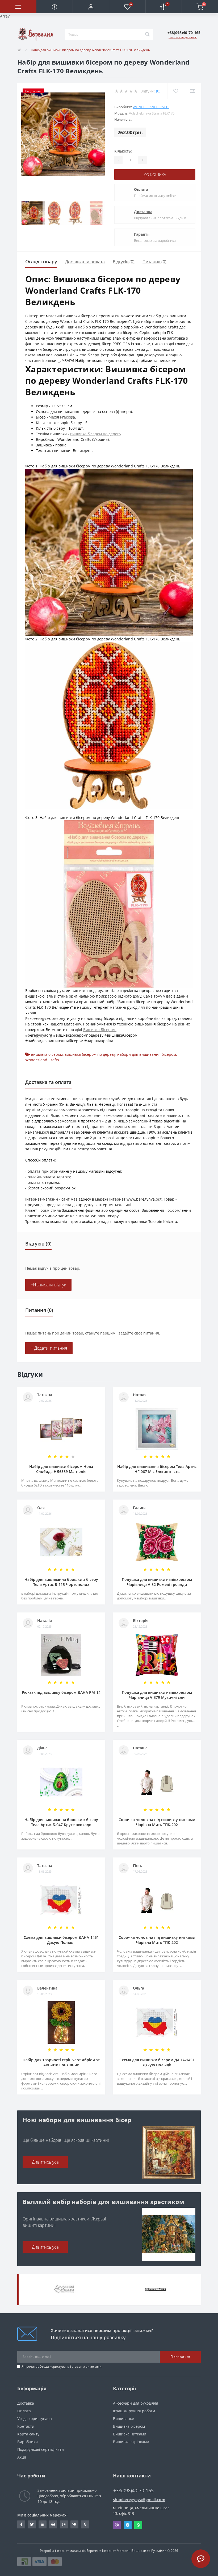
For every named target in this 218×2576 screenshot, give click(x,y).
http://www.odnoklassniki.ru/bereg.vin (85, 2524)
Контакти (26, 2426)
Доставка (143, 212)
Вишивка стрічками (131, 2442)
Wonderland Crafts (151, 107)
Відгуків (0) (124, 262)
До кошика (155, 174)
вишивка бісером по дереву (96, 434)
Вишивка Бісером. (100, 1030)
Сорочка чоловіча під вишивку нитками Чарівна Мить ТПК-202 (157, 1822)
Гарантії (142, 234)
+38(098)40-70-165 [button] (133, 2491)
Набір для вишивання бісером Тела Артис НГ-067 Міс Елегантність (157, 1469)
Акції (22, 2457)
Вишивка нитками (130, 2434)
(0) (158, 91)
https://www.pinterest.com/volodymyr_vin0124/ (53, 2524)
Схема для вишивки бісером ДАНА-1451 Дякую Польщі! (61, 1940)
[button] (91, 7)
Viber (117, 2525)
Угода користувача (55, 2366)
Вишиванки (124, 2419)
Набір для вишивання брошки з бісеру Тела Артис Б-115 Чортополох (61, 1582)
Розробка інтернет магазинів (63, 2551)
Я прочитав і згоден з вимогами (62, 2366)
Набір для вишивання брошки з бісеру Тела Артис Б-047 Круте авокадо (61, 1822)
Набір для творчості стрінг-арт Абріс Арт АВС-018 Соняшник (61, 2062)
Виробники (28, 2442)
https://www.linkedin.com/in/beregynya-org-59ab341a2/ (43, 2524)
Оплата (141, 189)
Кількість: (123, 151)
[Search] (147, 35)
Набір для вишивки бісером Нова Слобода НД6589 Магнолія (61, 1469)
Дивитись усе (45, 2162)
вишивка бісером (47, 1054)
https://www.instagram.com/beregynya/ (64, 2524)
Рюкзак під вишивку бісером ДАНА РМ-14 (61, 1692)
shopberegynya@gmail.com (139, 2500)
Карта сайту (28, 2434)
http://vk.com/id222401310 (74, 2524)
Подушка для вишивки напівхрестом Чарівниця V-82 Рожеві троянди (157, 1582)
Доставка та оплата (85, 262)
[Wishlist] (176, 91)
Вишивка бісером (129, 2426)
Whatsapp (138, 2525)
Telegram (128, 2525)
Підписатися (180, 2357)
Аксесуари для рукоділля (136, 2403)
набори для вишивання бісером (147, 1054)
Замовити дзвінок (183, 37)
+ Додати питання (49, 1348)
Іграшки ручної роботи (134, 2411)
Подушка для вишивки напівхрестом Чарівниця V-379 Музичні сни (157, 1695)
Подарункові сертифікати (41, 2449)
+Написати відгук (48, 1285)
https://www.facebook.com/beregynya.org (21, 2524)
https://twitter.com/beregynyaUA (32, 2524)
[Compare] (192, 91)
